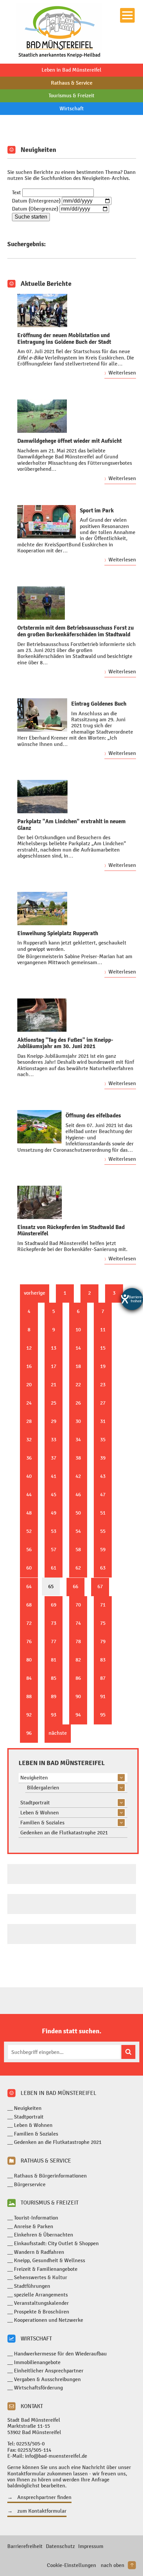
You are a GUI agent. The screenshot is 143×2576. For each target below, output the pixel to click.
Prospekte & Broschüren (42, 2312)
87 (103, 1678)
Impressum (91, 2546)
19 (103, 1366)
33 (54, 1439)
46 (78, 1494)
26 (78, 1403)
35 (103, 1439)
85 (54, 1678)
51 (103, 1513)
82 (78, 1660)
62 (78, 1568)
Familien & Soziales (42, 1823)
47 (103, 1494)
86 (78, 1678)
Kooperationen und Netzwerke (49, 2320)
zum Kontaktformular (42, 2511)
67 (100, 1586)
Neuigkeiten (34, 1778)
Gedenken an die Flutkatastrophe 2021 (64, 1833)
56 (29, 1549)
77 (54, 1641)
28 (29, 1421)
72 (29, 1623)
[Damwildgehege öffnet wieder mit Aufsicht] (42, 416)
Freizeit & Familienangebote (46, 2269)
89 (54, 1696)
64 (29, 1586)
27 (103, 1403)
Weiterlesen (122, 373)
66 (75, 1586)
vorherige (35, 1293)
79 (103, 1641)
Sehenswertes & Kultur (41, 2277)
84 (29, 1678)
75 (103, 1623)
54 (78, 1531)
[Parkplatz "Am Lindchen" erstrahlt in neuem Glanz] (42, 797)
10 (78, 1329)
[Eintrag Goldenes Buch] (42, 715)
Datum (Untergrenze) (36, 201)
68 (29, 1605)
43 (103, 1476)
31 (103, 1421)
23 (103, 1384)
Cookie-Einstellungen (71, 2565)
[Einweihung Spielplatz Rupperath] (42, 909)
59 (103, 1549)
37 (54, 1458)
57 (54, 1549)
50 (78, 1513)
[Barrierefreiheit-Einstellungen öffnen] (132, 1299)
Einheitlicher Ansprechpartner (49, 2371)
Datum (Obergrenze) (35, 209)
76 (29, 1641)
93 (54, 1715)
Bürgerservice (30, 2184)
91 (103, 1696)
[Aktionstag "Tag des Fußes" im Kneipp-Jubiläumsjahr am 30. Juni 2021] (42, 1015)
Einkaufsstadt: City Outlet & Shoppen (56, 2243)
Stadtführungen (32, 2286)
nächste (58, 1733)
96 (29, 1733)
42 (78, 1476)
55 (103, 1531)
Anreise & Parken (34, 2226)
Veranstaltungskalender (41, 2303)
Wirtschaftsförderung (38, 2388)
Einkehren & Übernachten (44, 2235)
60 (29, 1568)
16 (29, 1366)
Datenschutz (60, 2546)
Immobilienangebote (37, 2362)
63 (103, 1568)
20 (29, 1384)
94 (78, 1715)
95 (103, 1715)
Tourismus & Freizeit (71, 95)
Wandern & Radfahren (39, 2252)
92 (29, 1715)
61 (54, 1568)
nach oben (113, 2565)
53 (54, 1531)
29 (54, 1421)
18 (78, 1366)
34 (78, 1439)
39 (103, 1458)
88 (29, 1696)
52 (29, 1531)
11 (103, 1329)
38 (78, 1458)
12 (29, 1348)
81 (54, 1660)
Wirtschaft (72, 108)
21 (54, 1384)
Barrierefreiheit (25, 2546)
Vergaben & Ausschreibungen (47, 2379)
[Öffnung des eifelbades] (39, 1127)
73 (54, 1623)
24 (29, 1403)
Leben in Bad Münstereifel (71, 70)
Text (16, 192)
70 (78, 1605)
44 (29, 1494)
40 (29, 1476)
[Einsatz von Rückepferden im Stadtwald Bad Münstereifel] (40, 1202)
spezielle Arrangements (41, 2295)
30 (78, 1421)
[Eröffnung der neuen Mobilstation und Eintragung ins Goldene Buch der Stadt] (42, 311)
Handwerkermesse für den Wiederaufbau (60, 2354)
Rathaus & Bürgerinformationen (50, 2176)
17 (54, 1366)
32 (29, 1439)
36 (29, 1458)
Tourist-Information (36, 2218)
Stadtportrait (35, 1803)
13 (54, 1348)
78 (78, 1641)
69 (54, 1605)
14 (78, 1348)
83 (103, 1660)
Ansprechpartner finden (44, 2497)
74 (78, 1623)
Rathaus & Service (72, 83)
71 (103, 1605)
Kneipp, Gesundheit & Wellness (50, 2260)
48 (29, 1513)
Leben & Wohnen (40, 1813)
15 (103, 1348)
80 (29, 1660)
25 (54, 1403)
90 (78, 1696)
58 (78, 1549)
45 (54, 1494)
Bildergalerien (43, 1788)
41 (54, 1476)
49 (54, 1513)
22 (78, 1384)
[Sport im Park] (47, 522)
